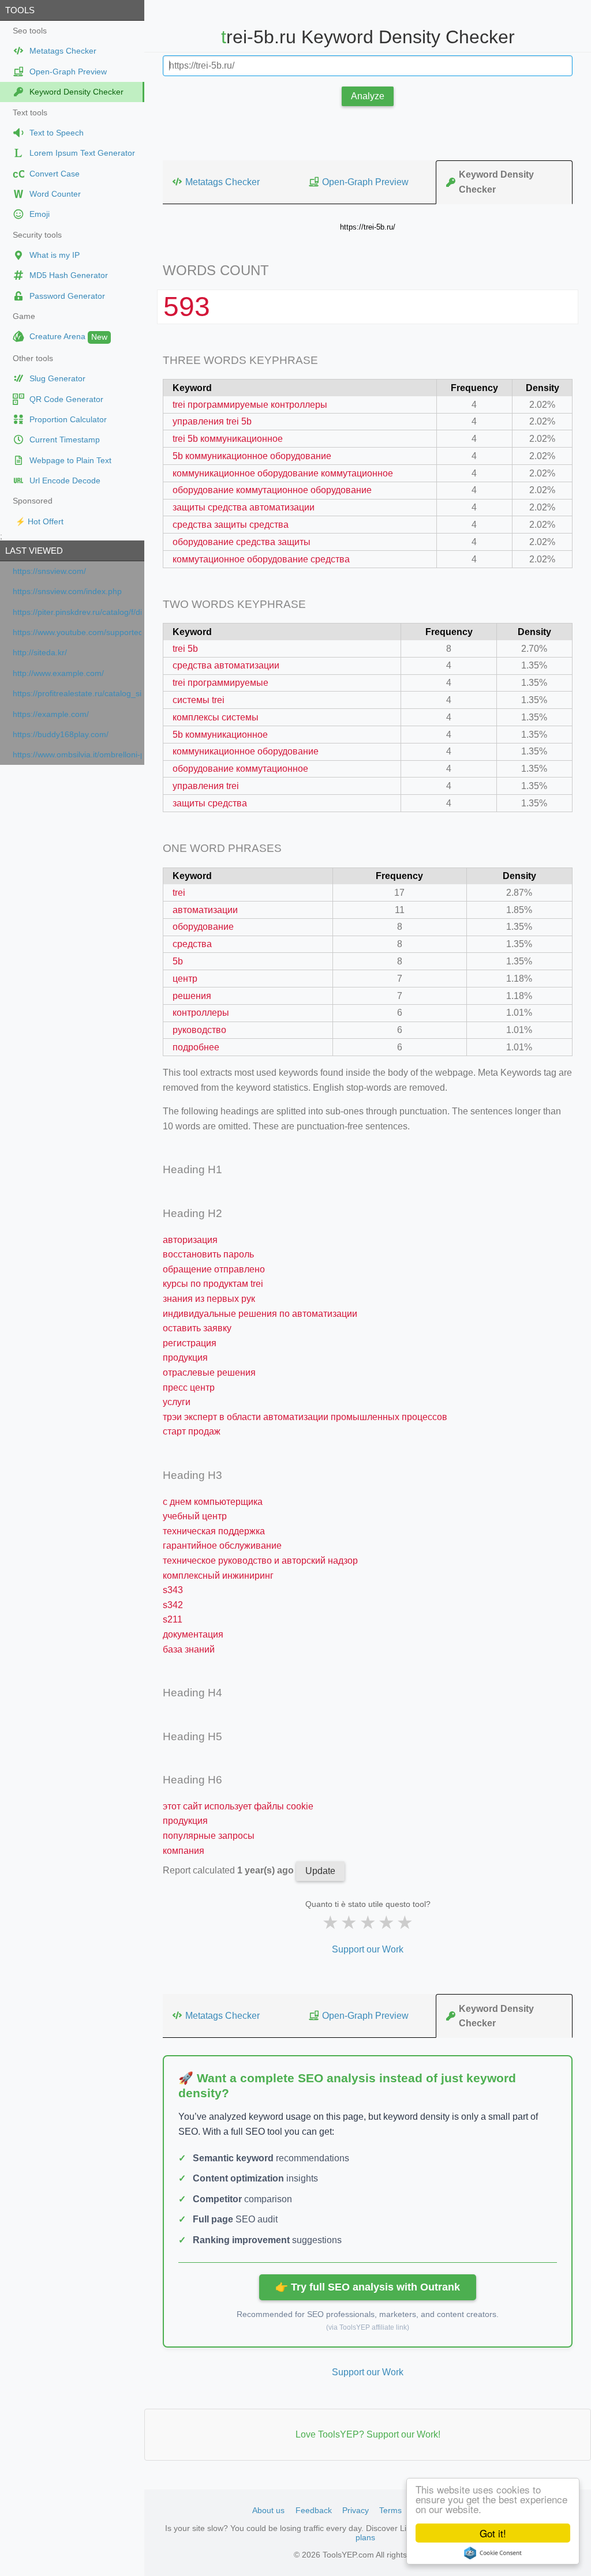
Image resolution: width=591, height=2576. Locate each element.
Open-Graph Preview (365, 182)
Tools (20, 10)
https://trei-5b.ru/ (368, 227)
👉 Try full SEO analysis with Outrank (368, 2287)
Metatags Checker (222, 182)
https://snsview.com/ (49, 571)
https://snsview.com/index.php (67, 592)
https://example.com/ (51, 714)
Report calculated (229, 1870)
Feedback (314, 2510)
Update (320, 1871)
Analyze (368, 96)
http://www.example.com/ (58, 673)
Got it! (493, 2533)
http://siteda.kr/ (40, 653)
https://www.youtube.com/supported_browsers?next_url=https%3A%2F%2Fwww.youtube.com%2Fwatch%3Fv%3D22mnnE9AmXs (77, 632)
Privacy (356, 2510)
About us (268, 2510)
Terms (390, 2510)
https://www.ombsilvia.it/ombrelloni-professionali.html (77, 755)
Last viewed (34, 551)
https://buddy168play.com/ (61, 735)
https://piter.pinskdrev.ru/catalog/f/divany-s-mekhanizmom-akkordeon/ (77, 612)
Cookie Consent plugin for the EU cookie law (493, 2553)
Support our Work (368, 1949)
